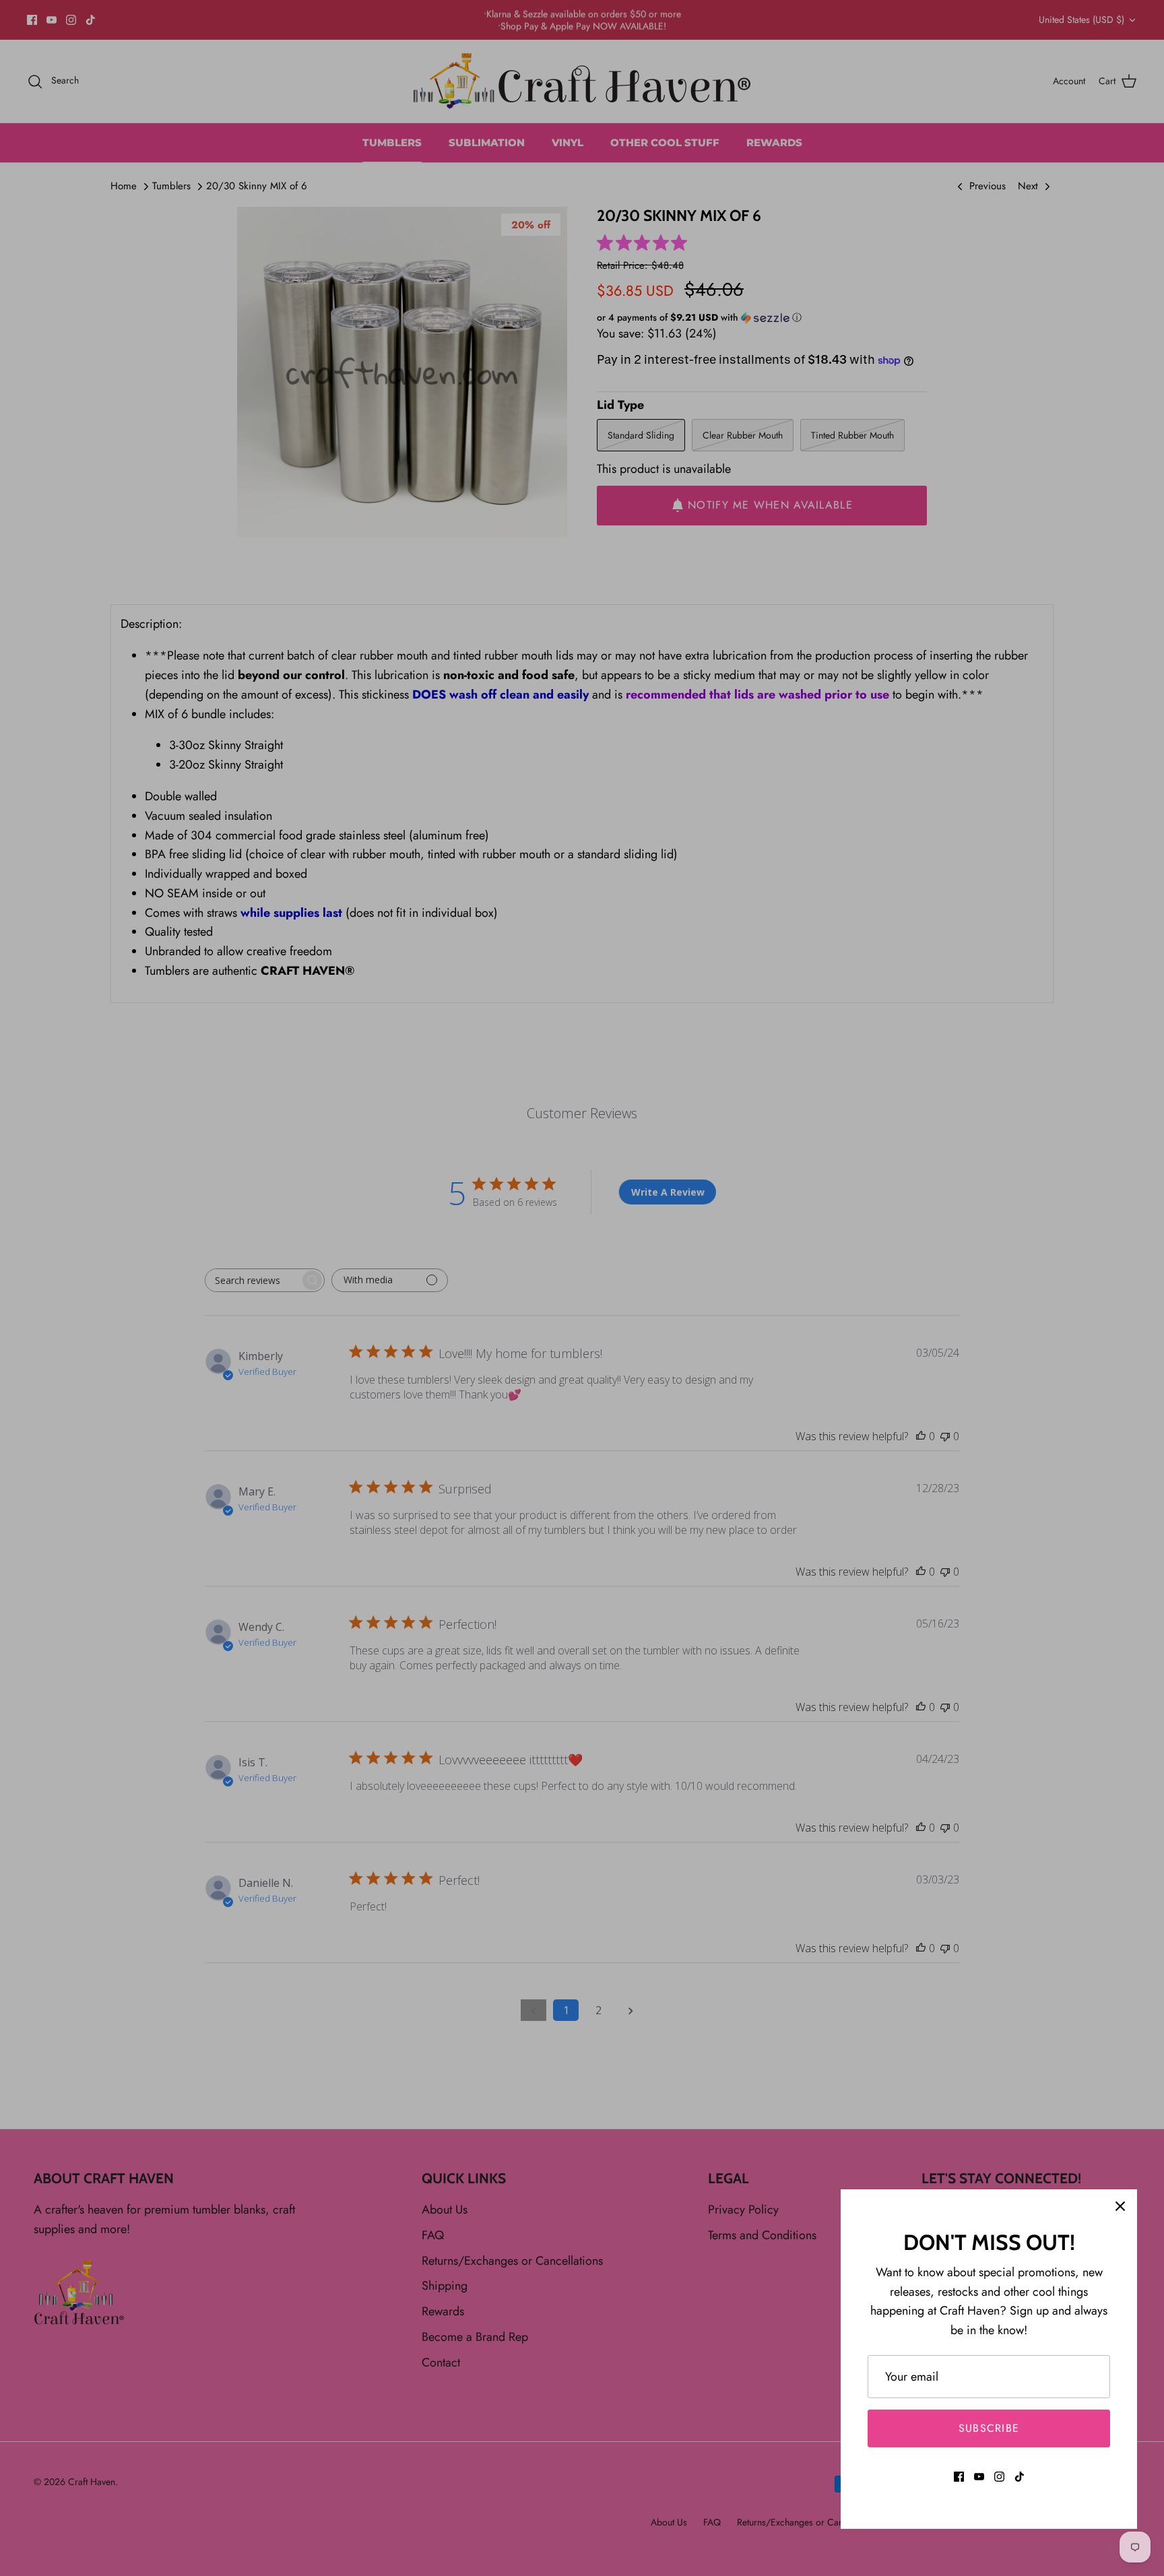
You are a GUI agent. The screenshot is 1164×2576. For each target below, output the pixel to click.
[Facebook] (959, 2477)
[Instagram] (999, 2477)
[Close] (1120, 2206)
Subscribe (989, 2428)
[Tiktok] (1020, 2477)
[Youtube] (979, 2477)
